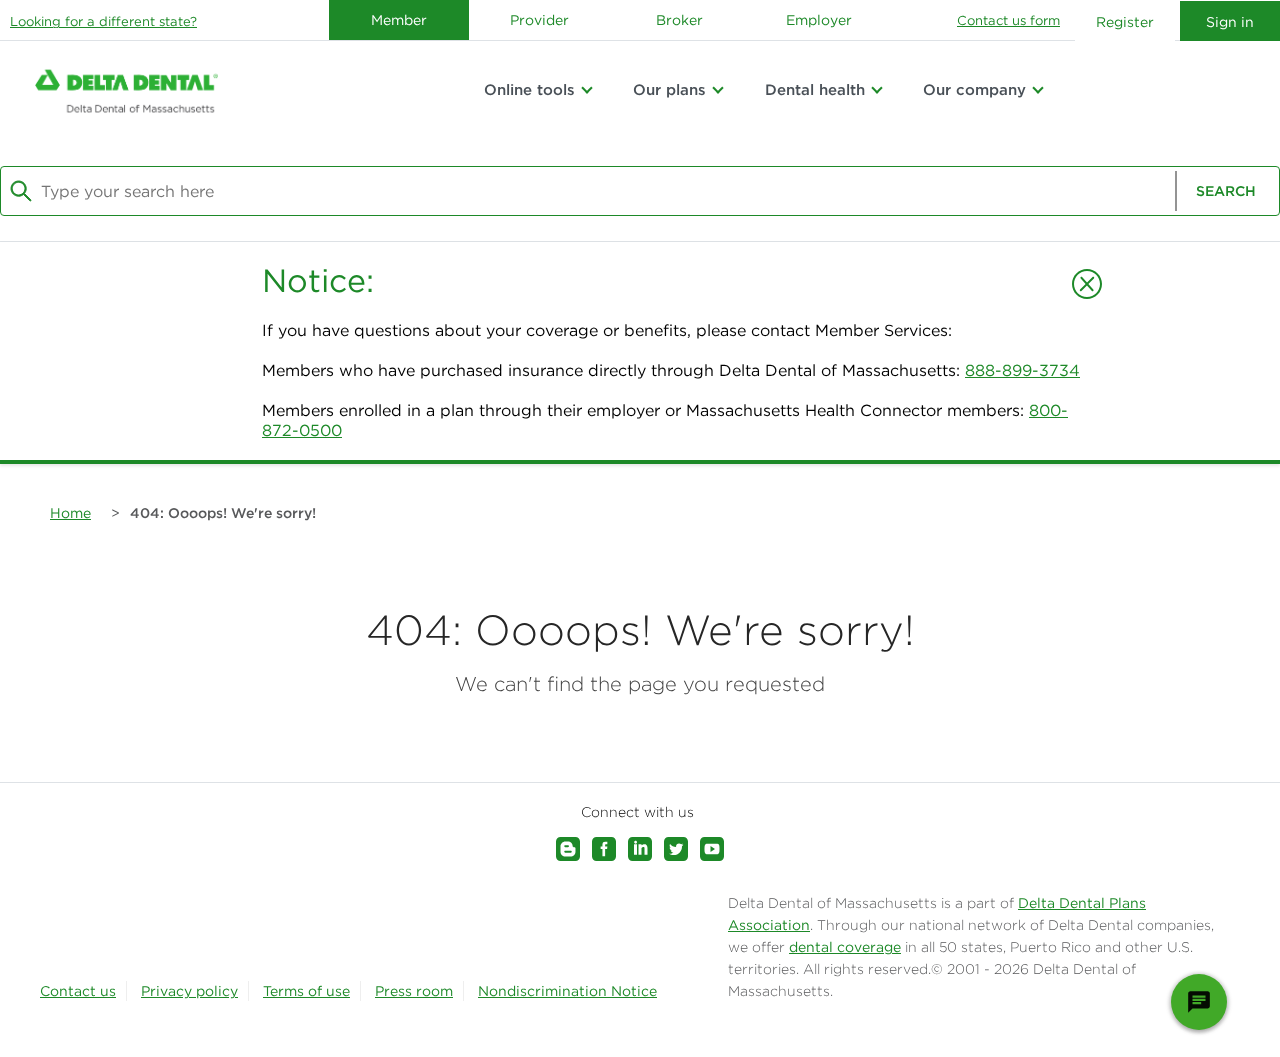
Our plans (669, 89)
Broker (679, 20)
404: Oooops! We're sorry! (223, 513)
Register (1125, 22)
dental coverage (845, 947)
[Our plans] (718, 90)
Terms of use (306, 991)
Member (399, 20)
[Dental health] (877, 90)
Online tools (529, 89)
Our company (974, 89)
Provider (539, 20)
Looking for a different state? (103, 21)
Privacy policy (189, 991)
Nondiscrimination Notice (567, 991)
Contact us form (1008, 20)
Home (70, 513)
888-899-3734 (1022, 370)
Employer (819, 20)
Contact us (78, 991)
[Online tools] (587, 90)
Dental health (815, 89)
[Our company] (1038, 90)
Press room (414, 991)
